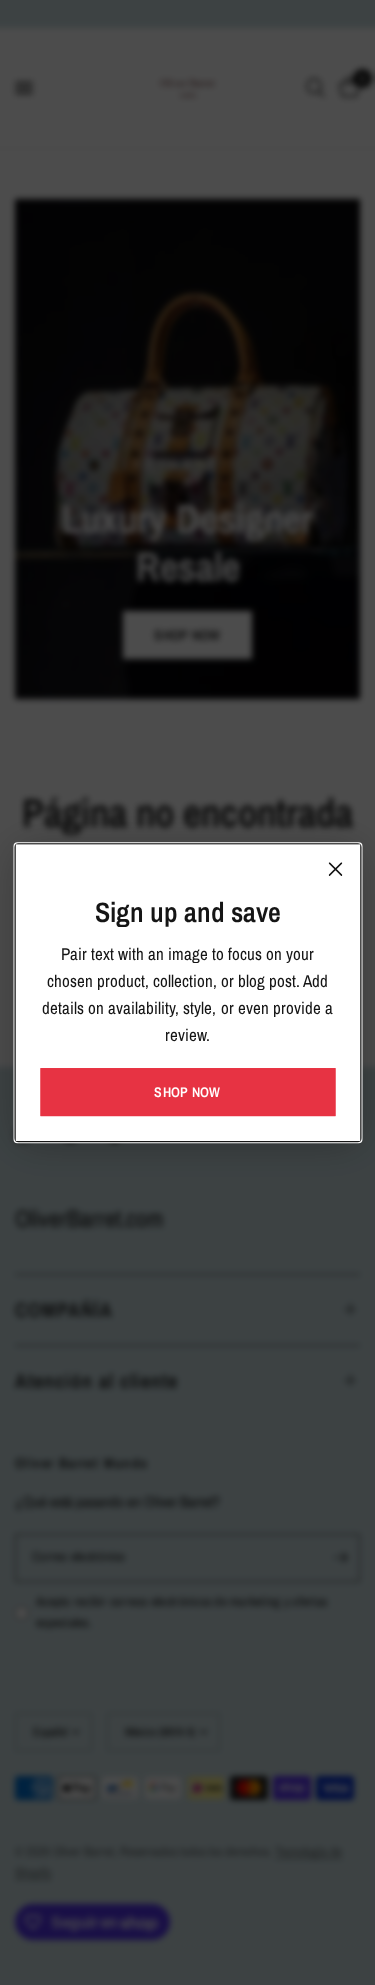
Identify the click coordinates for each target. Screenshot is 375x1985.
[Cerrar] (335, 869)
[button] (187, 1092)
